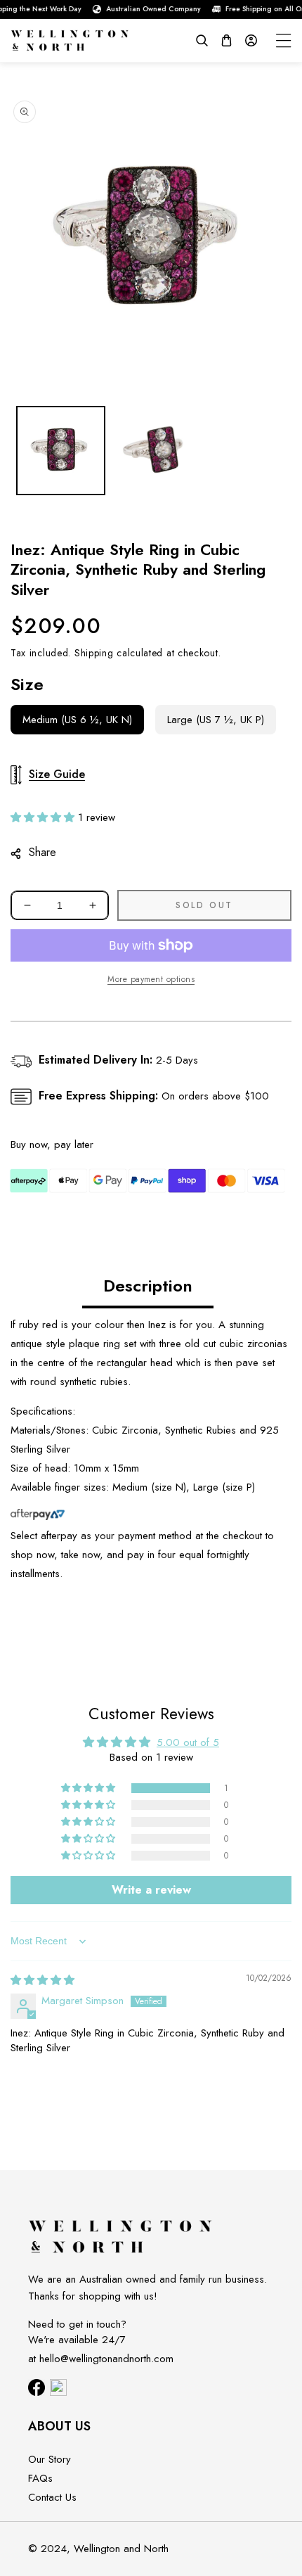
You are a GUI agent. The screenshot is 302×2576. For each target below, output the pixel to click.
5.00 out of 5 (188, 1742)
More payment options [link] (151, 979)
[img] (42, 1980)
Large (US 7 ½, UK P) (216, 720)
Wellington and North (121, 2549)
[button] (202, 40)
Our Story (50, 2459)
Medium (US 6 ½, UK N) (77, 720)
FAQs (40, 2478)
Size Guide (57, 774)
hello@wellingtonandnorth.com (106, 2359)
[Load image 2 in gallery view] (154, 451)
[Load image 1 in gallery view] (61, 451)
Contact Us (52, 2497)
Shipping (94, 653)
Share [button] (42, 852)
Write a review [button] (151, 1890)
